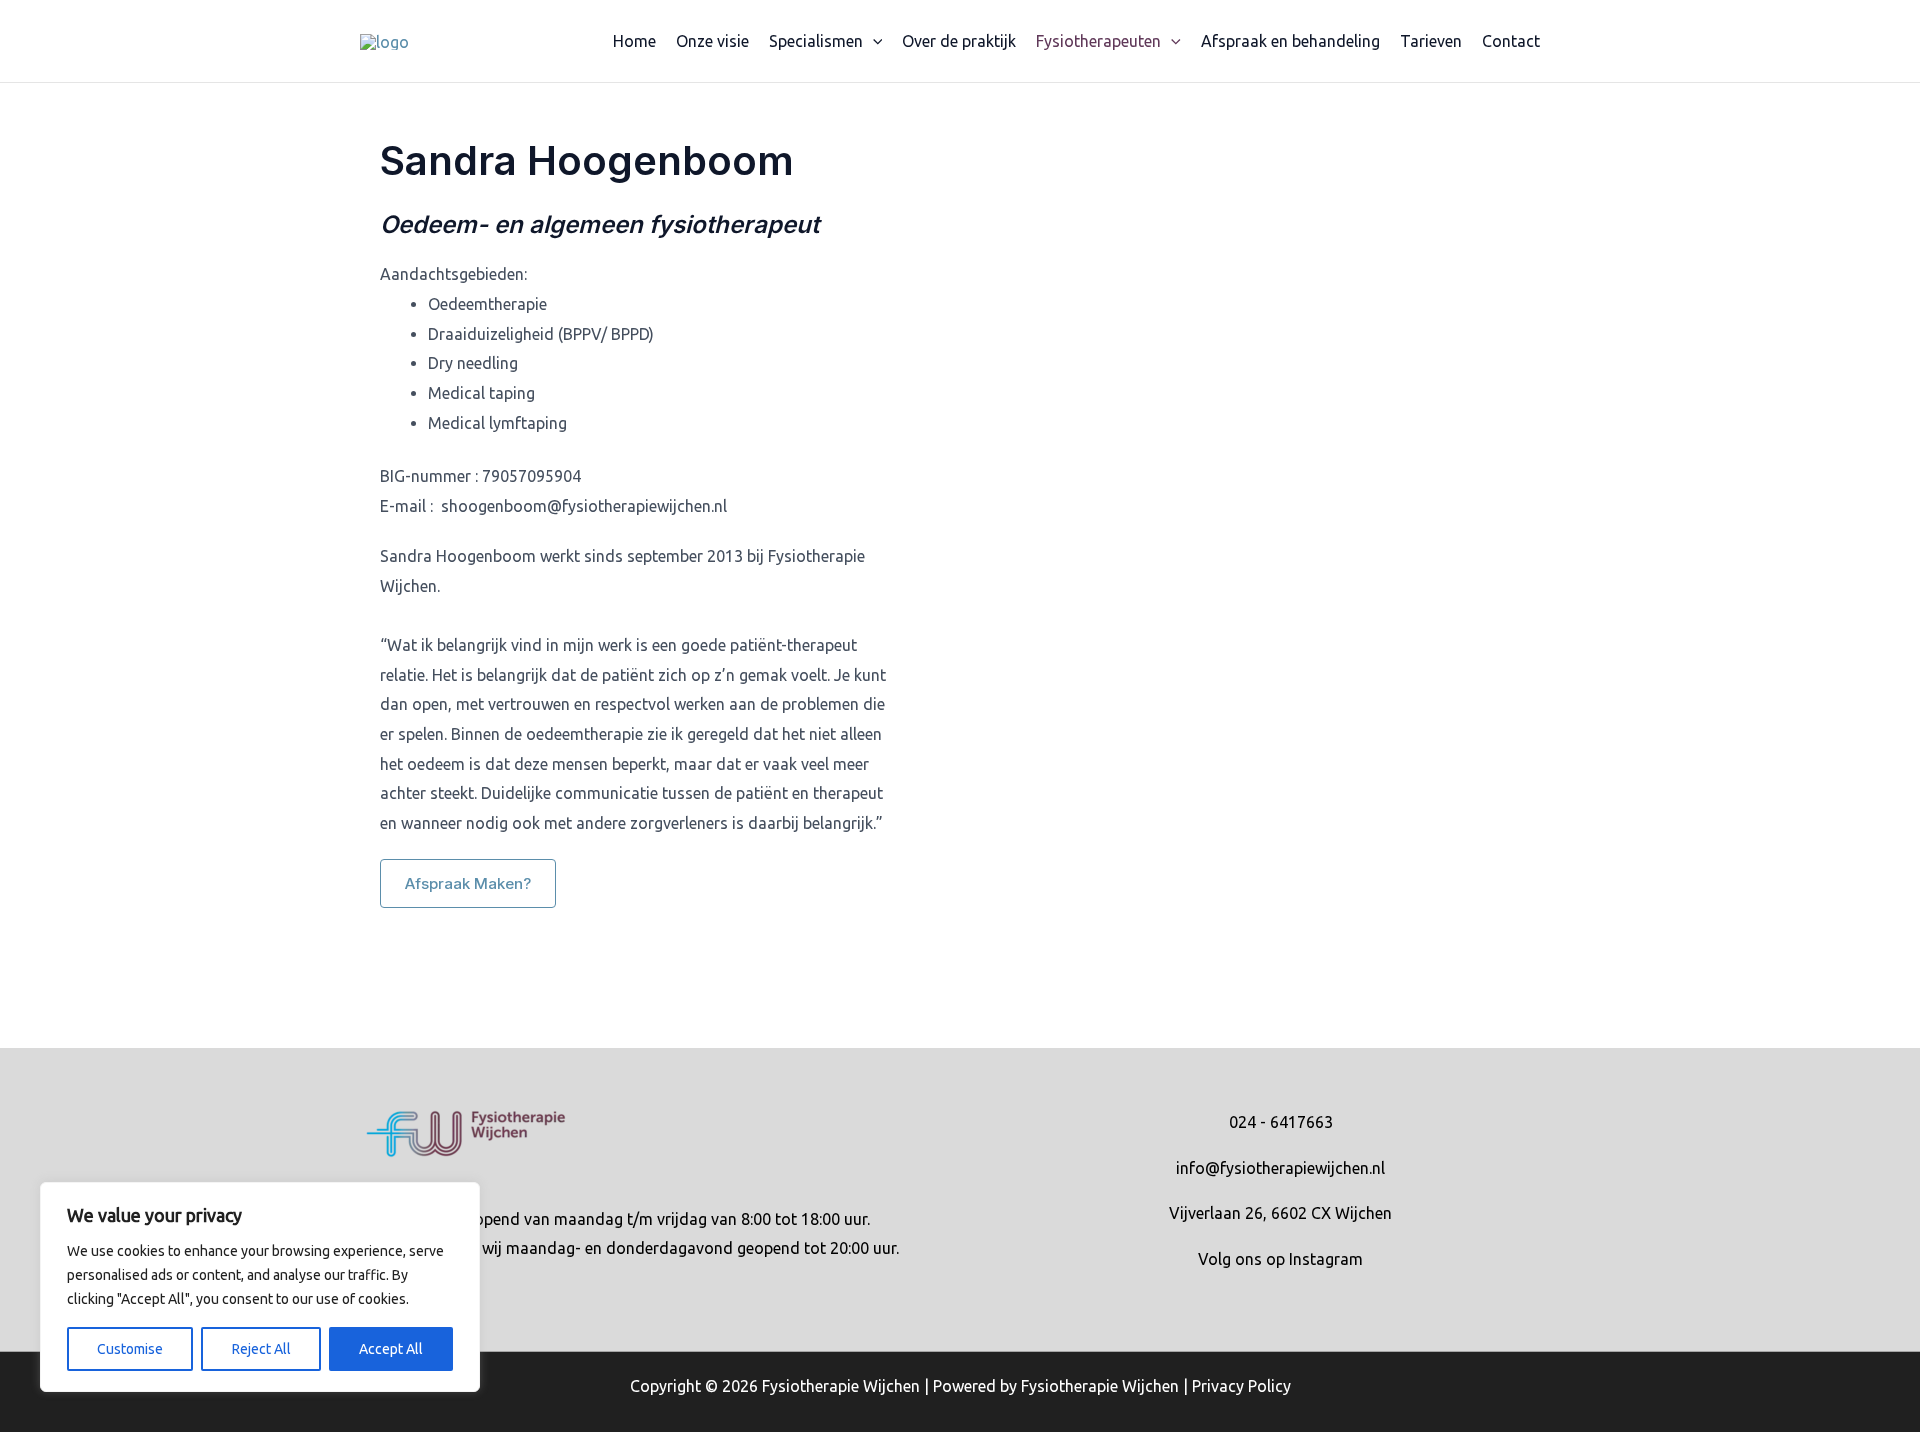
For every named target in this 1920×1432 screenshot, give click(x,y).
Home (634, 41)
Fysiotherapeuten (1098, 41)
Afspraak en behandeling (1290, 41)
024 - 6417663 (1281, 1122)
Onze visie (712, 41)
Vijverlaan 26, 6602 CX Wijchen (1280, 1213)
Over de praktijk (959, 41)
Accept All (391, 1349)
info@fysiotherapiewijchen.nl (1280, 1168)
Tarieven (1431, 41)
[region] (260, 1287)
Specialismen (816, 41)
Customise (130, 1349)
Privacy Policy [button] (1241, 1386)
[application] (873, 41)
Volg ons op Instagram (1280, 1259)
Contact (1511, 41)
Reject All (261, 1349)
